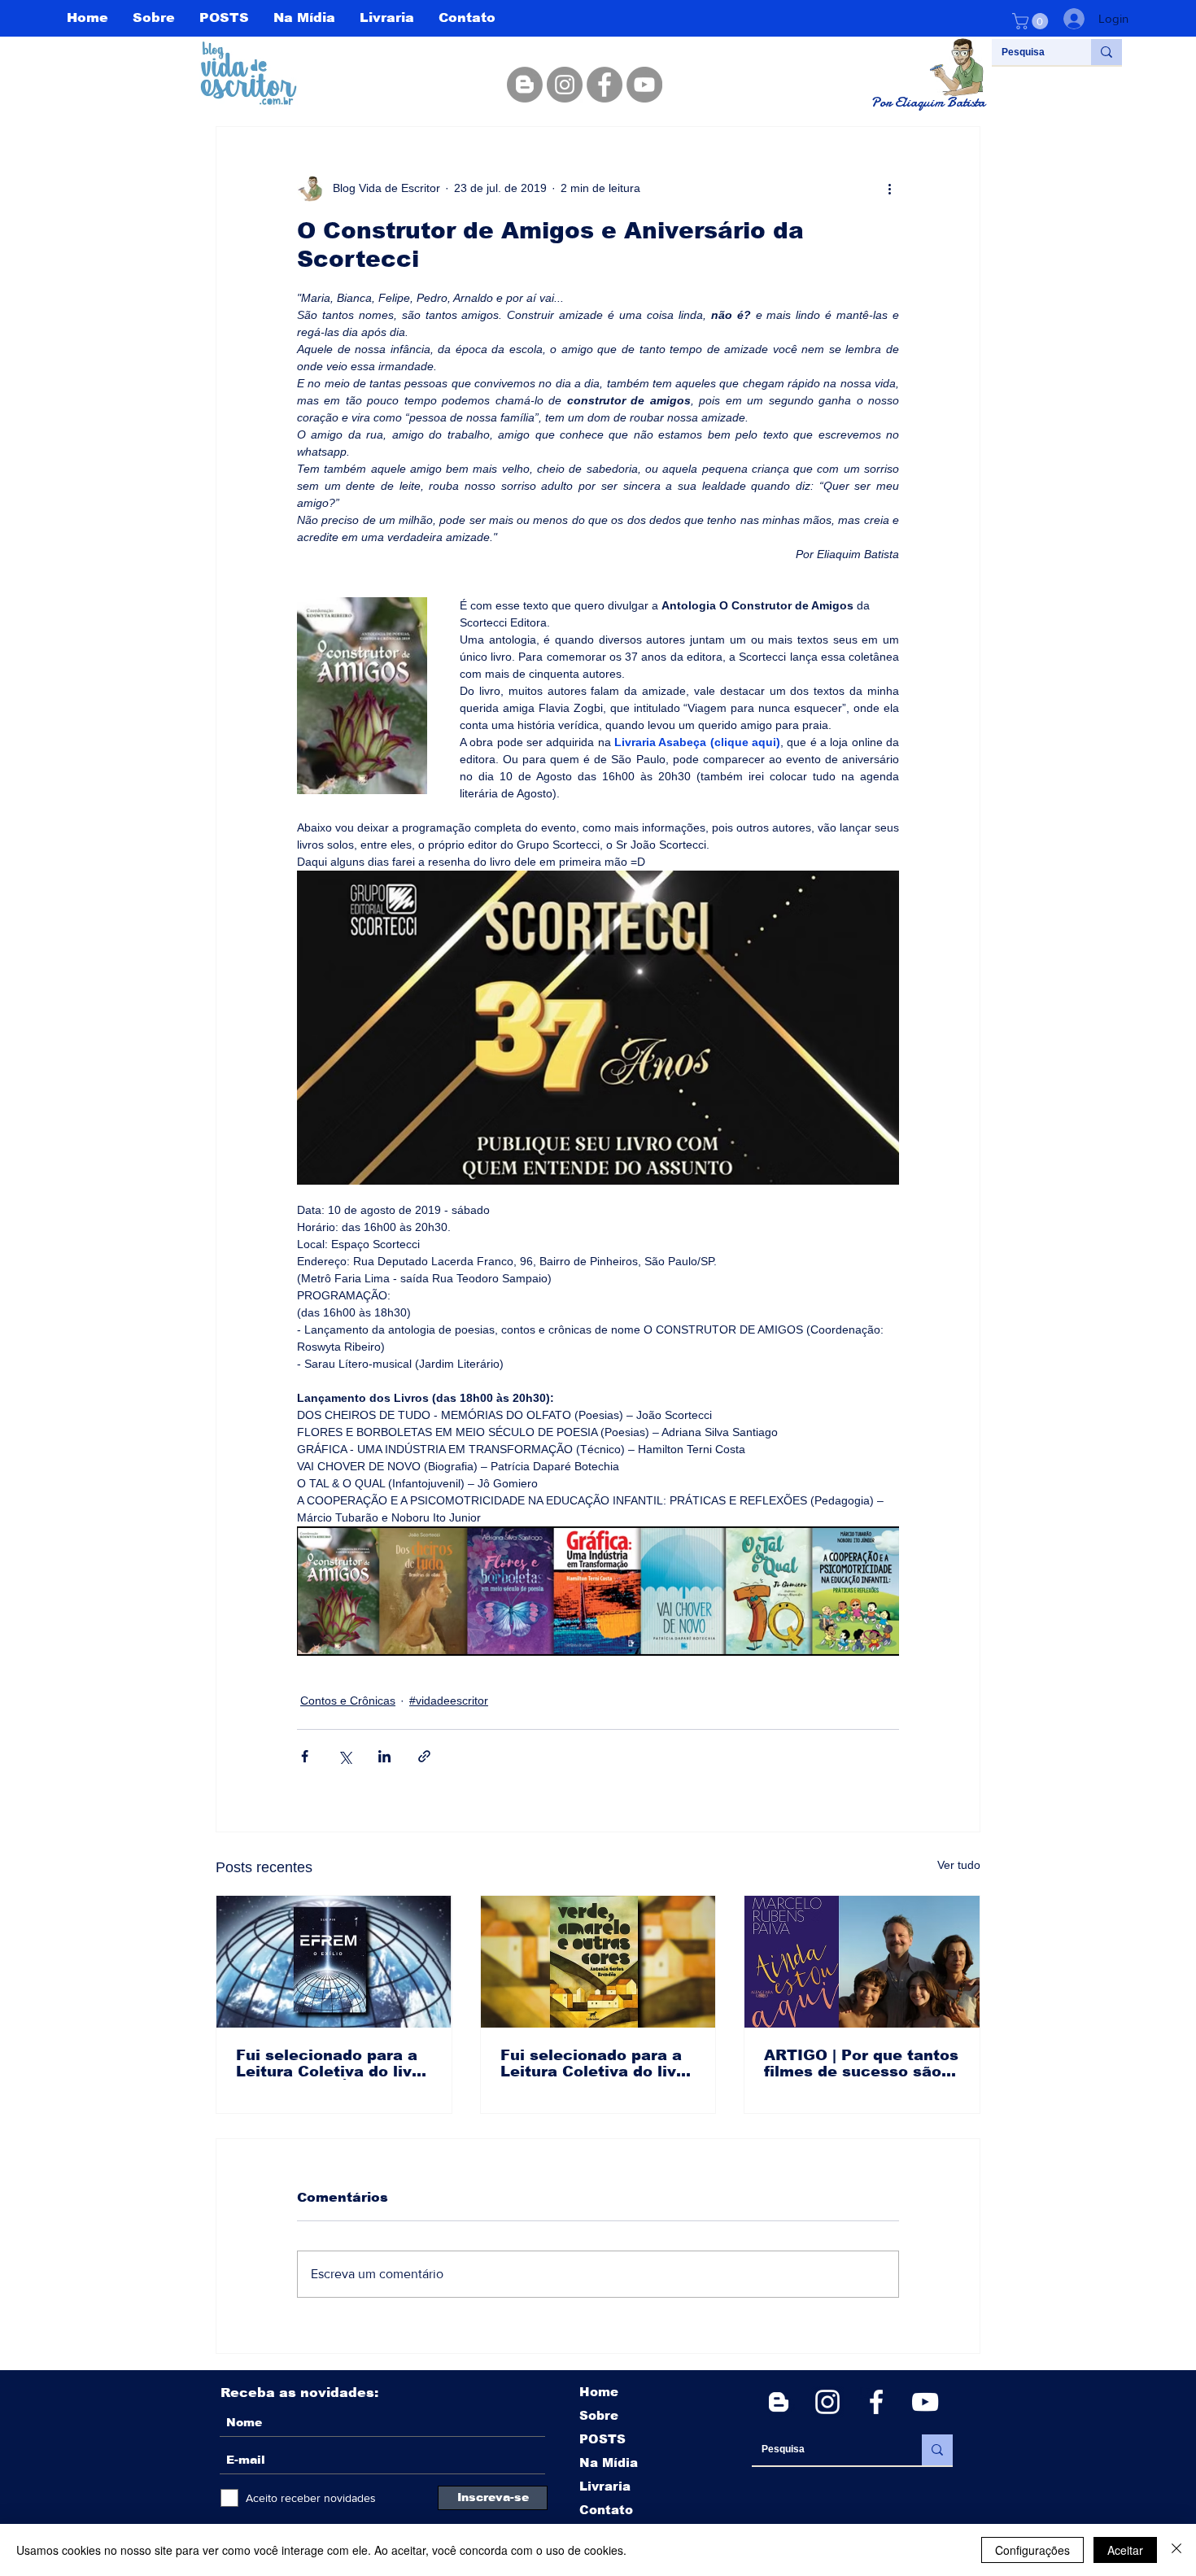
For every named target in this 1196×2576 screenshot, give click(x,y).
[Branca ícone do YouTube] (925, 2402)
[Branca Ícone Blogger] (779, 2402)
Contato (606, 2510)
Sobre (599, 2415)
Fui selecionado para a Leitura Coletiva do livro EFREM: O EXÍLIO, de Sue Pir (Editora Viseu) (332, 2063)
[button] (1032, 21)
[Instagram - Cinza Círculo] (565, 85)
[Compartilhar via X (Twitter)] (345, 1756)
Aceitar (1125, 2550)
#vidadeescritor (449, 1701)
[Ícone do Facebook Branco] (876, 2402)
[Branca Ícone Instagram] (827, 2402)
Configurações (1032, 2550)
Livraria (605, 2486)
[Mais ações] (889, 189)
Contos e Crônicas (348, 1701)
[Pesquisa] (1107, 52)
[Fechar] (1176, 2550)
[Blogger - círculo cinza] (525, 85)
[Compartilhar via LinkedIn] (384, 1756)
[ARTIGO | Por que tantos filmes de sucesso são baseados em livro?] (862, 1962)
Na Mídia (609, 2462)
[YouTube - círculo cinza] (644, 85)
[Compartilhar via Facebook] (305, 1756)
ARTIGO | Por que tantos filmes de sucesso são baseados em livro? (861, 2063)
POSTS (602, 2439)
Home (599, 2392)
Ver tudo (959, 1865)
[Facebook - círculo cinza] (605, 85)
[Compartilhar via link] (424, 1756)
